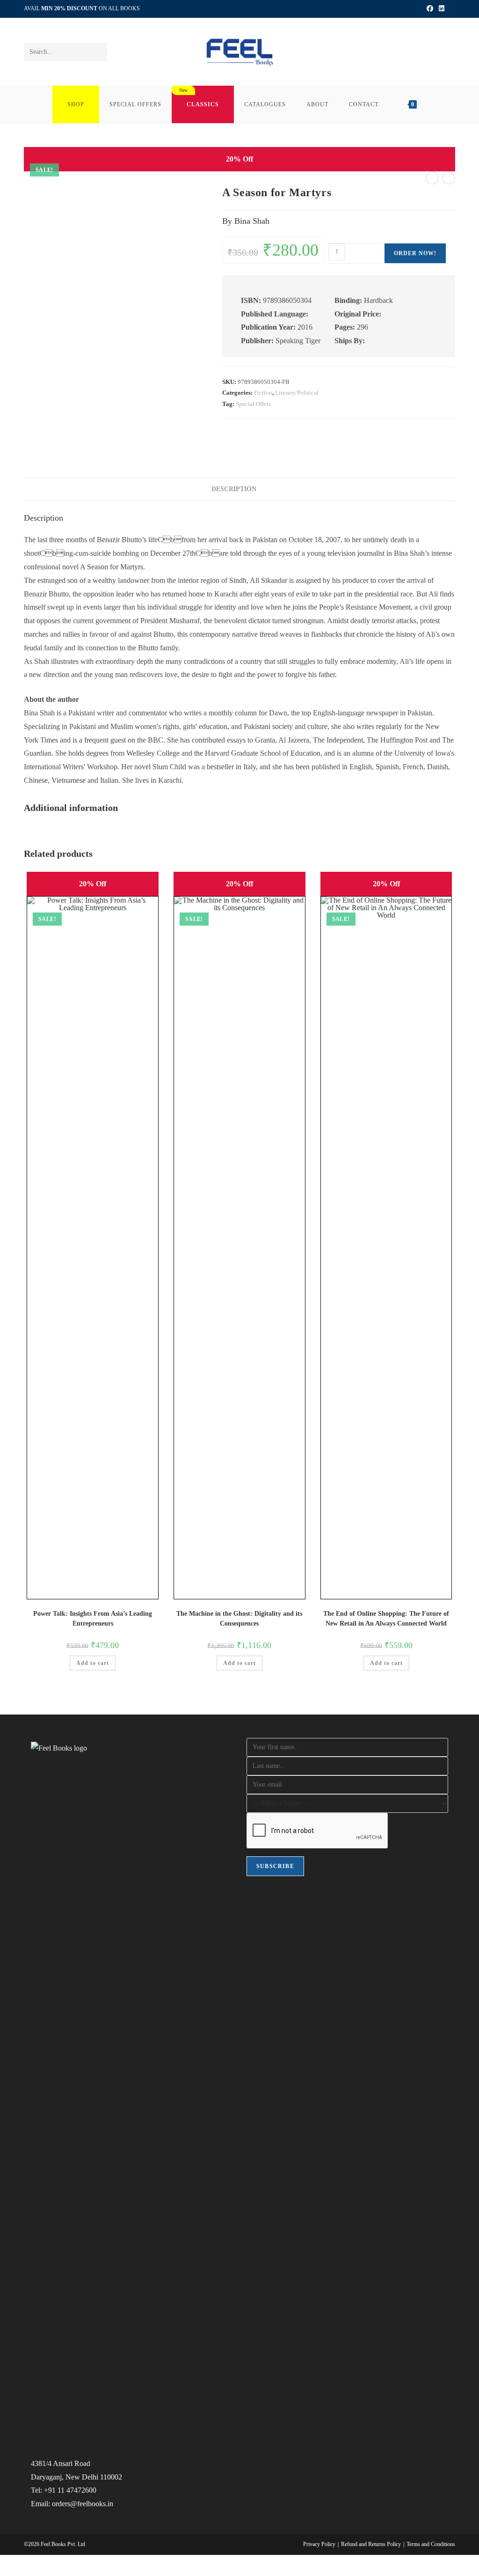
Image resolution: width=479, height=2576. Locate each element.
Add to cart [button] (93, 1663)
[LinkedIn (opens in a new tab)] (442, 9)
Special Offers (253, 404)
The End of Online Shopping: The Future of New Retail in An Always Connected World (386, 1619)
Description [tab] (234, 489)
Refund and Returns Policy (371, 2544)
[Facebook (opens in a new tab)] (430, 9)
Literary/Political (297, 393)
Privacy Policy (319, 2544)
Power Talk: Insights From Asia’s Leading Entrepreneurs (93, 1619)
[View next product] (449, 178)
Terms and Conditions (431, 2544)
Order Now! (415, 253)
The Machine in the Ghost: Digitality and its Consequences (239, 1619)
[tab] (268, 486)
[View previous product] (432, 178)
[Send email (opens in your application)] (451, 9)
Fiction (263, 393)
